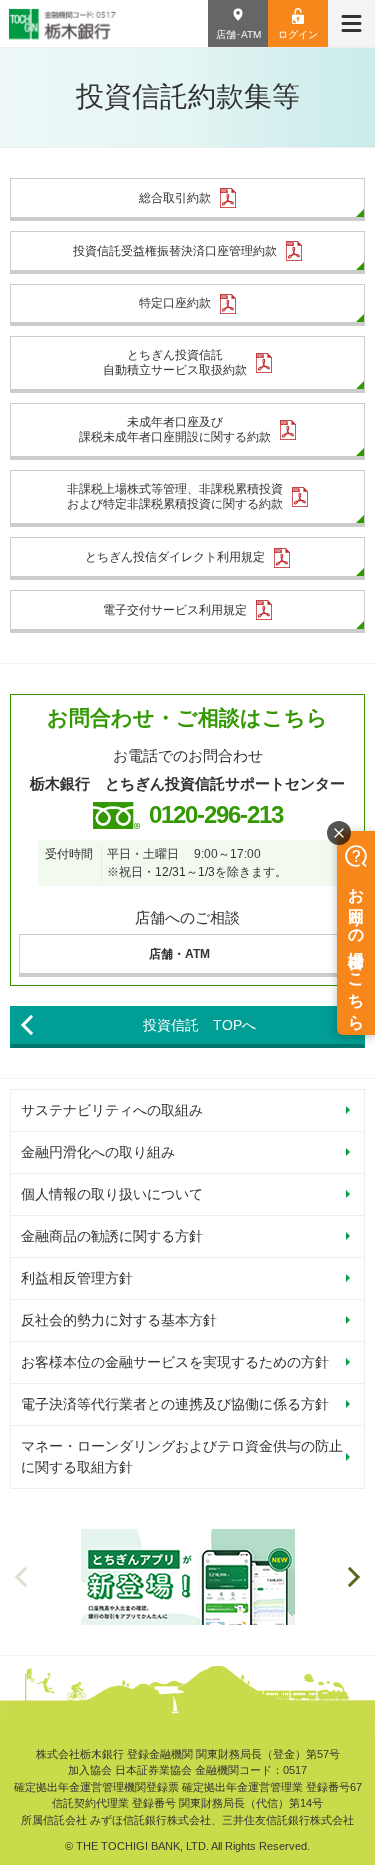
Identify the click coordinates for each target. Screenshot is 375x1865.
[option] (187, 1577)
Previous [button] (21, 1577)
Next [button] (354, 1577)
